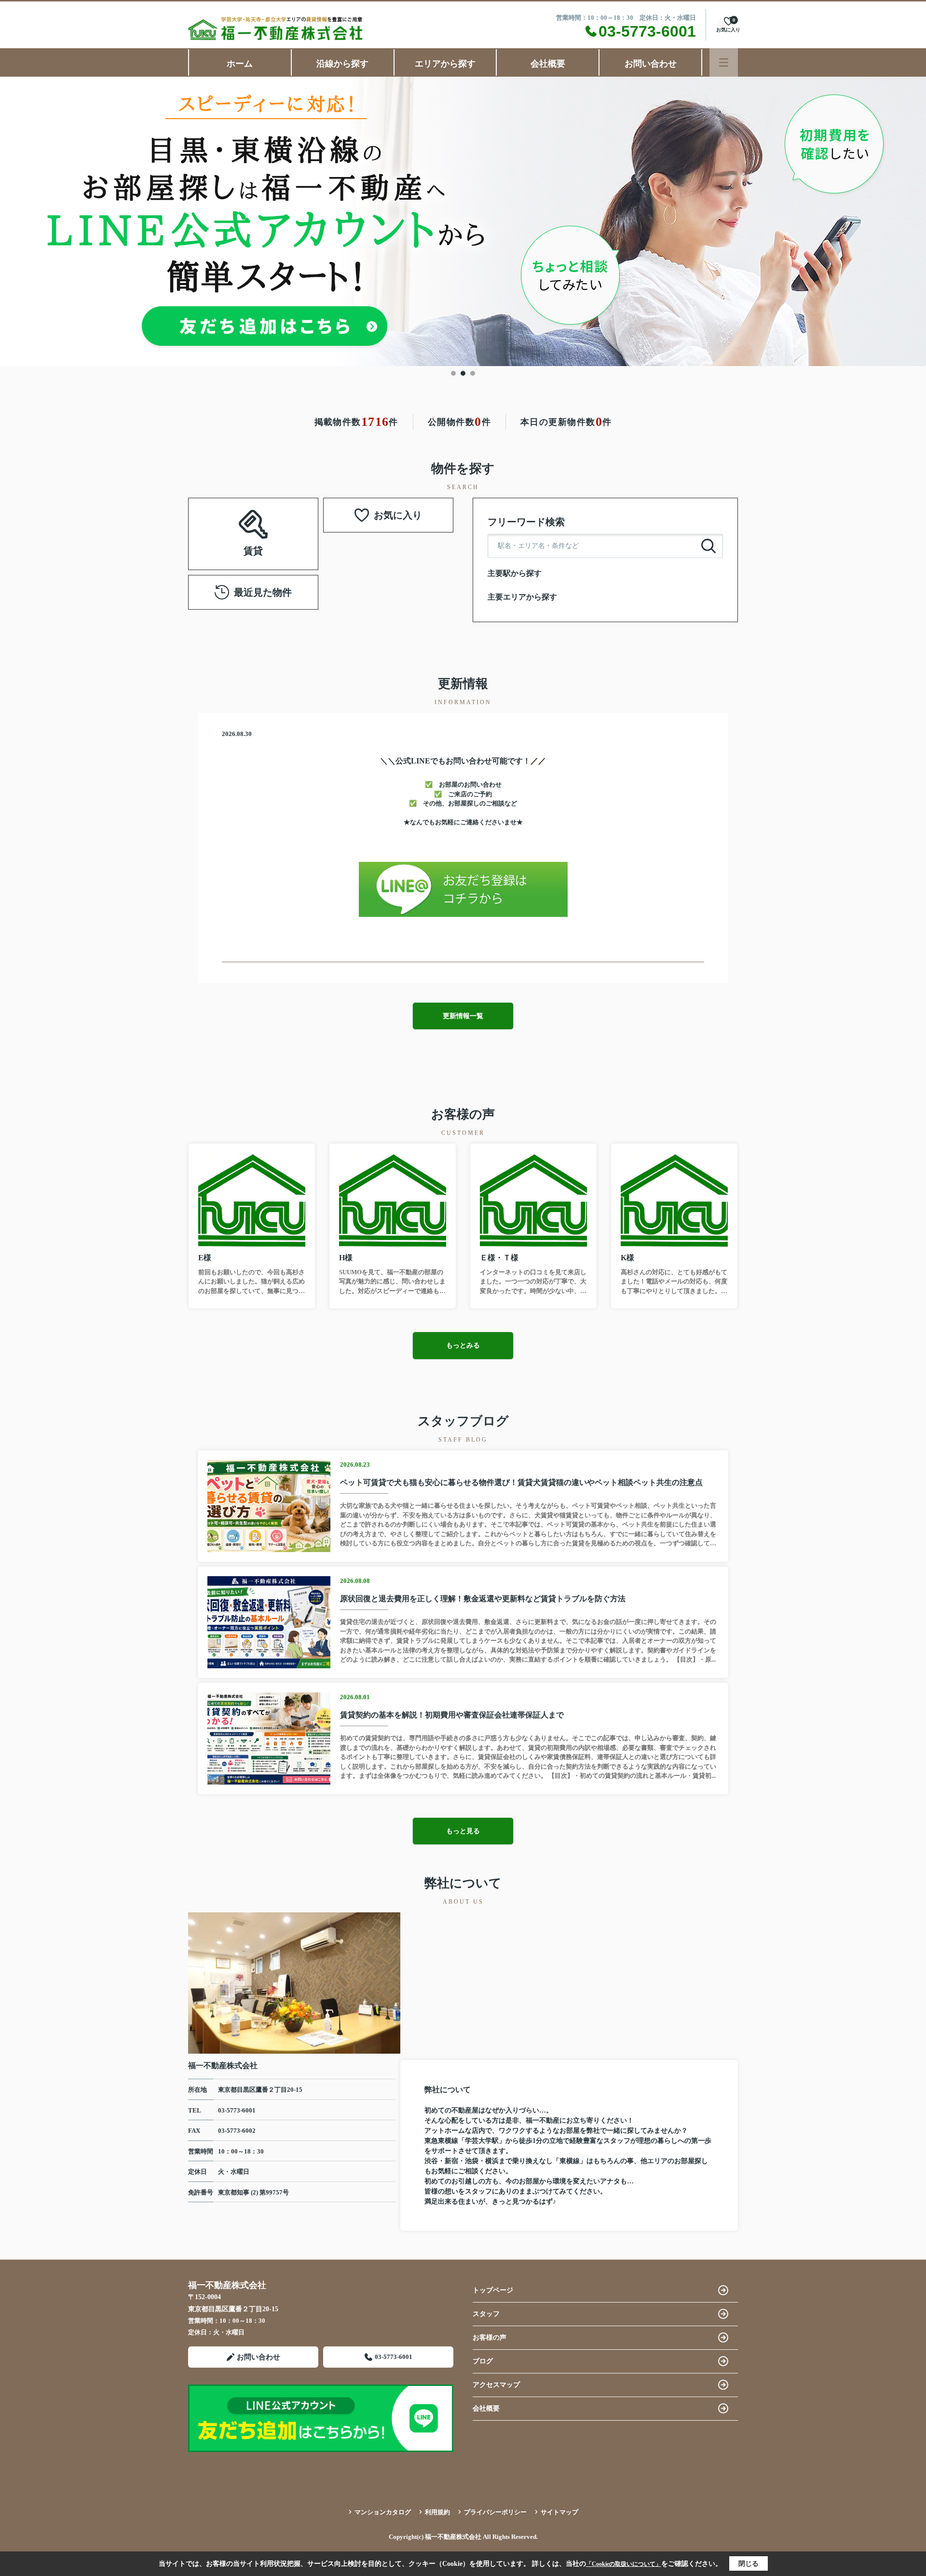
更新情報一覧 (463, 1016)
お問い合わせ (651, 64)
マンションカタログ (383, 2512)
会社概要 (548, 64)
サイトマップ (559, 2512)
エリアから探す (445, 64)
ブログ (483, 2361)
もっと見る (463, 1831)
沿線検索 (223, 522)
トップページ (493, 2290)
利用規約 (437, 2512)
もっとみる (463, 1345)
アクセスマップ (496, 2385)
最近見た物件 (263, 592)
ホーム (240, 64)
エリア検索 (284, 522)
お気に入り (398, 515)
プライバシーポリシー (495, 2512)
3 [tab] (473, 373)
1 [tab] (453, 373)
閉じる (749, 2564)
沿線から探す (342, 64)
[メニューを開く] (724, 62)
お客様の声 (490, 2337)
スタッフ (486, 2314)
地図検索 (253, 545)
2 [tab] (463, 373)
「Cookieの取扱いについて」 (624, 2564)
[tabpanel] (463, 221)
